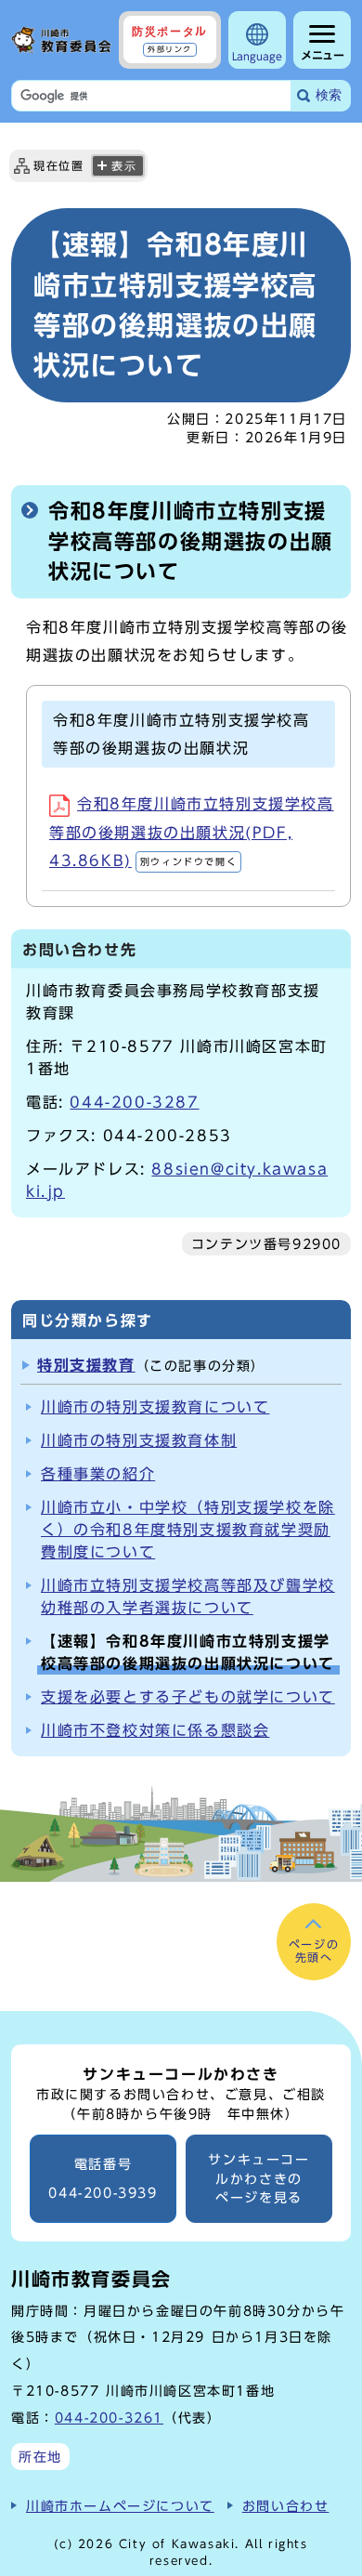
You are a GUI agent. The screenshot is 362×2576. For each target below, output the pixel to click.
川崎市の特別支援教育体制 (139, 1440)
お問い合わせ (286, 2506)
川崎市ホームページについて (120, 2506)
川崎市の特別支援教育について (155, 1407)
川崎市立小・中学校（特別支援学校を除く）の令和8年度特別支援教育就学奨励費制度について (188, 1530)
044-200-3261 (109, 2418)
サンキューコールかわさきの (259, 2179)
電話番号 (103, 2179)
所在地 (40, 2457)
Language (257, 56)
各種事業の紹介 (98, 1474)
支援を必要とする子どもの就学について (188, 1697)
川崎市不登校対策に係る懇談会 (155, 1730)
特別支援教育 (86, 1365)
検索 (329, 95)
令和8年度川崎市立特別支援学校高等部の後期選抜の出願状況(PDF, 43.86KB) (192, 832)
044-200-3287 (134, 1102)
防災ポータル (170, 39)
